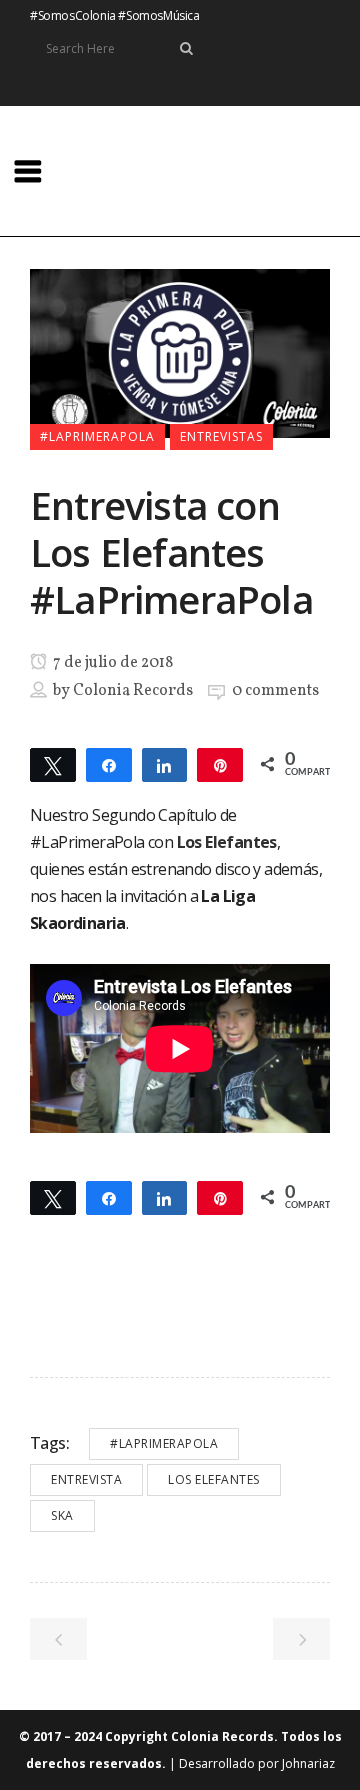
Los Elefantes (214, 1479)
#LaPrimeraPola (164, 1443)
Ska (62, 1515)
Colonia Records (133, 691)
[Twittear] (53, 764)
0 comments (275, 691)
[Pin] (220, 764)
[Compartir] (109, 764)
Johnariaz (308, 1763)
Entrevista (86, 1479)
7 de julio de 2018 (111, 663)
